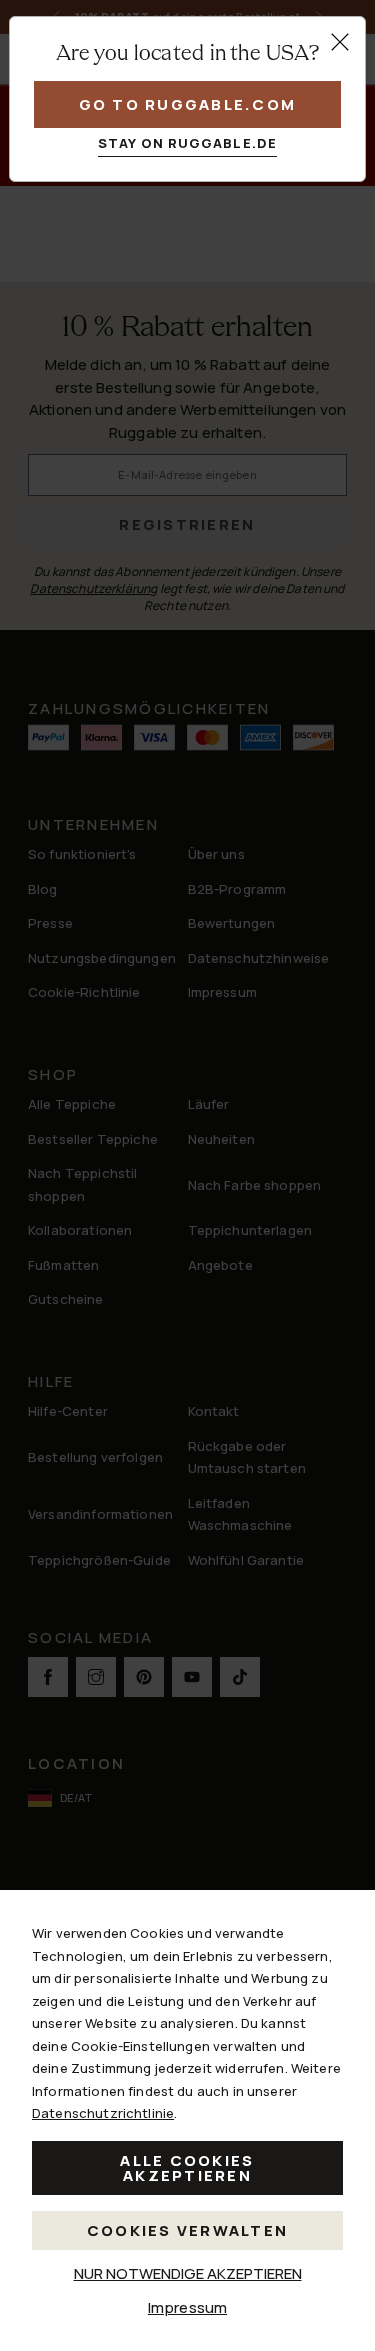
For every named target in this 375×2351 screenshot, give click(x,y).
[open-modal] (340, 42)
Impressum (187, 2307)
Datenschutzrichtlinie (103, 2113)
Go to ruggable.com (188, 104)
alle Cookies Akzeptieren (187, 2168)
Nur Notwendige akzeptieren (188, 2273)
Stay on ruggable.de (187, 143)
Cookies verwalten (187, 2230)
